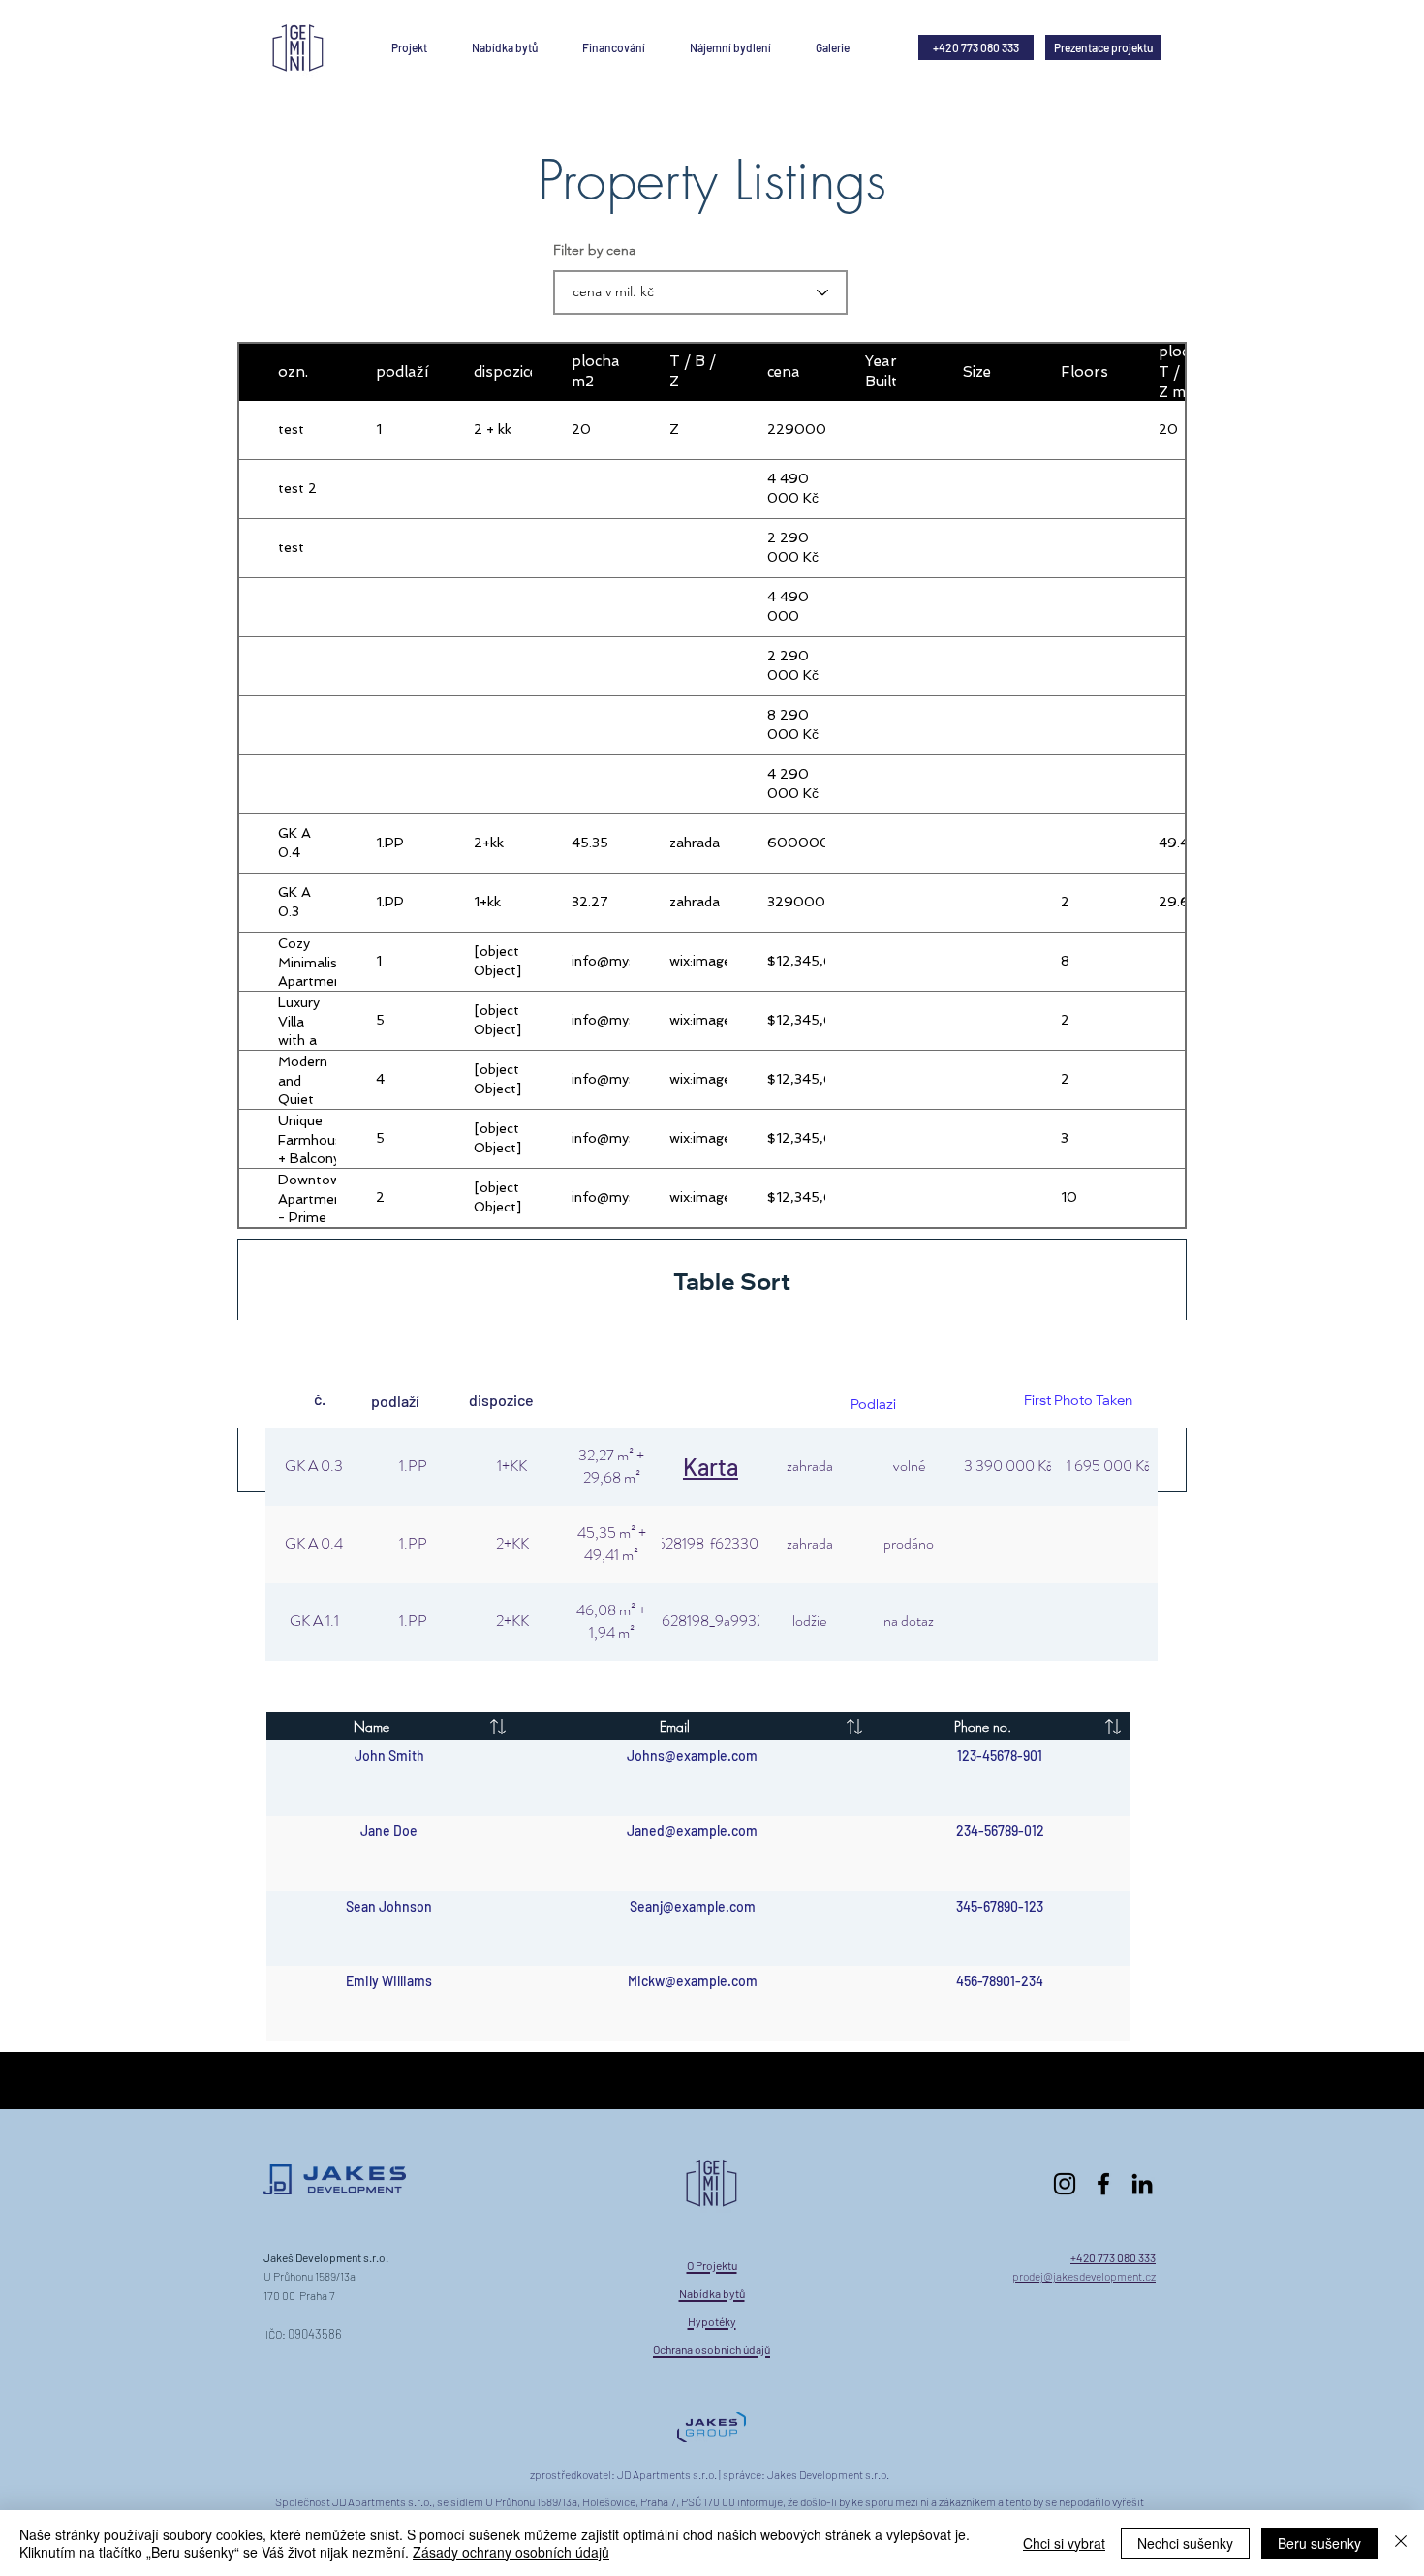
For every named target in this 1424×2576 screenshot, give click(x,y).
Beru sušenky (1319, 2543)
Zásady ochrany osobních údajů (511, 2552)
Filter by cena (594, 250)
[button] (614, 48)
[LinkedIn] (1142, 2184)
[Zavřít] (1401, 2543)
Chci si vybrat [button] (1064, 2543)
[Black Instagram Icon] (1065, 2184)
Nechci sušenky (1185, 2543)
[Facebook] (1103, 2184)
